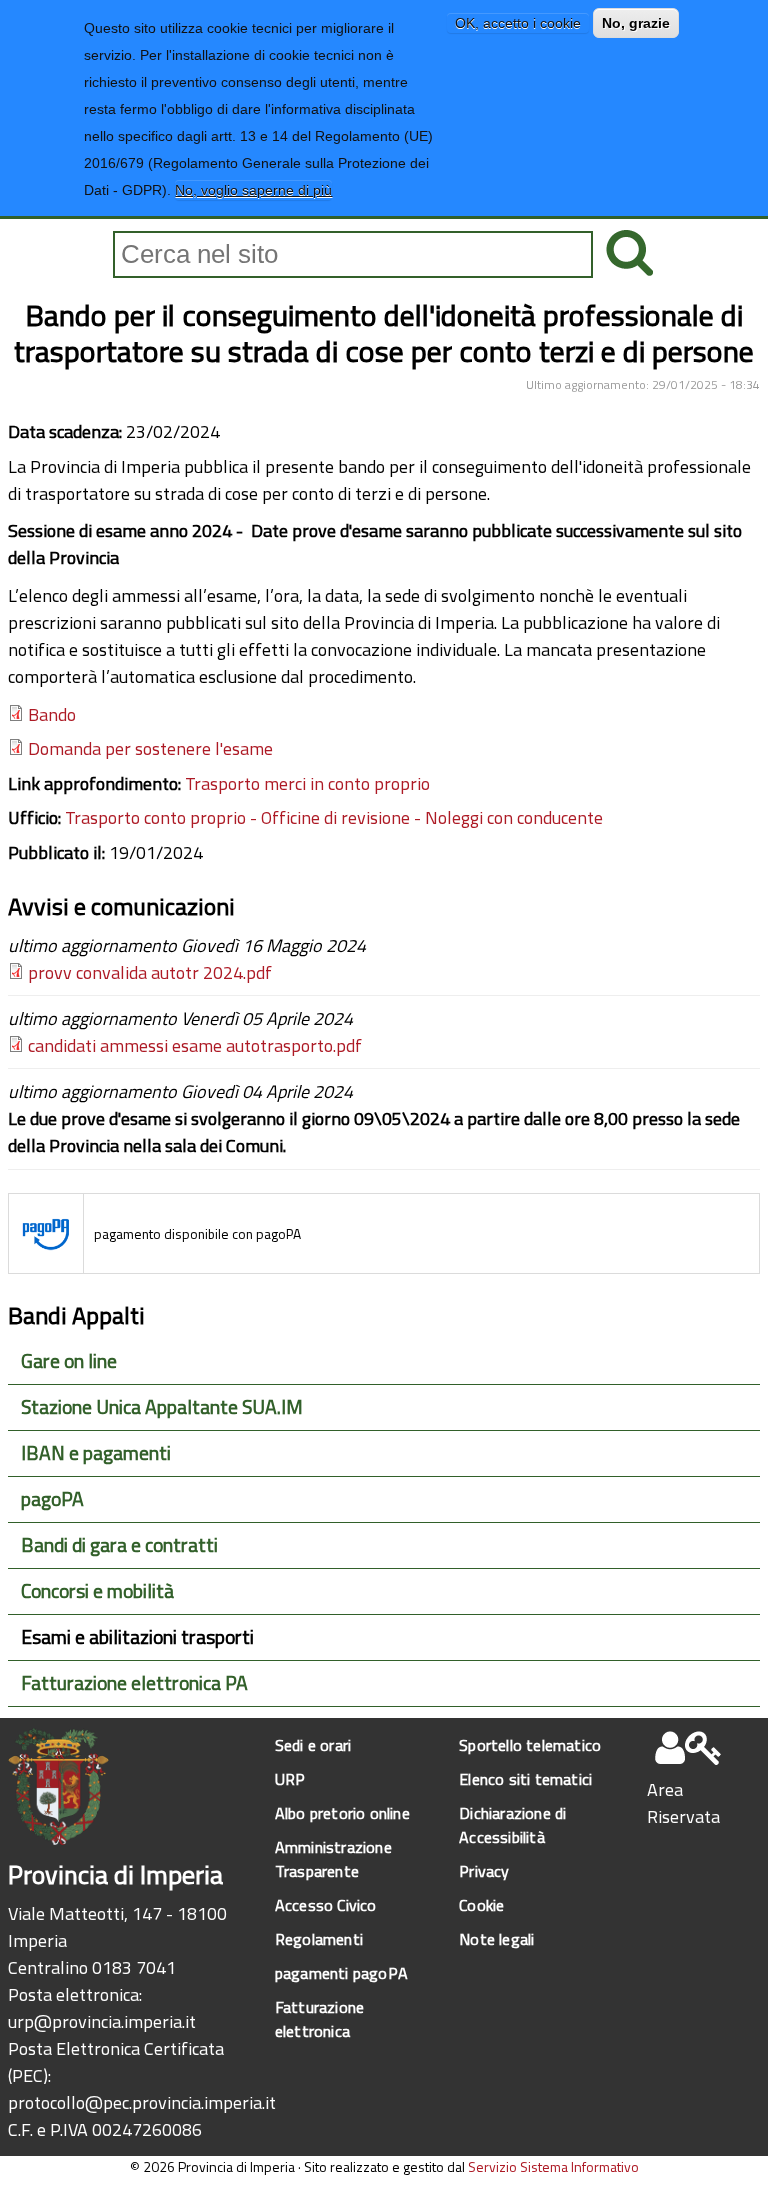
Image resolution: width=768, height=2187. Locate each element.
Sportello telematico (530, 1745)
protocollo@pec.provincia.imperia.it (142, 2102)
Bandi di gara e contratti (119, 1545)
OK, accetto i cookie (518, 23)
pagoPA (52, 1499)
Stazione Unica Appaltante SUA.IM (162, 1407)
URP (290, 1779)
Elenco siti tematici (525, 1779)
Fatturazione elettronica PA (134, 1683)
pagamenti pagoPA (341, 1973)
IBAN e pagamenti (96, 1453)
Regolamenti (319, 1939)
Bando (52, 714)
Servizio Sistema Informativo (553, 2166)
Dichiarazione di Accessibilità (512, 1825)
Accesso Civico (326, 1905)
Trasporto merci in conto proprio (307, 783)
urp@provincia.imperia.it (102, 2021)
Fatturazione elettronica (319, 2019)
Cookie (481, 1905)
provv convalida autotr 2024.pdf (150, 972)
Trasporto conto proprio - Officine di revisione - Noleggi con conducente (334, 817)
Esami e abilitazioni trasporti (137, 1637)
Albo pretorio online (342, 1813)
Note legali (496, 1939)
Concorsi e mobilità (97, 1591)
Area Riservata (683, 1803)
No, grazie (636, 23)
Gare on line (69, 1361)
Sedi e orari (313, 1745)
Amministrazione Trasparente (333, 1859)
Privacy (484, 1871)
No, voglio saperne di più (253, 190)
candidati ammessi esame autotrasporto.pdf (195, 1045)
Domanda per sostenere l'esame (150, 748)
